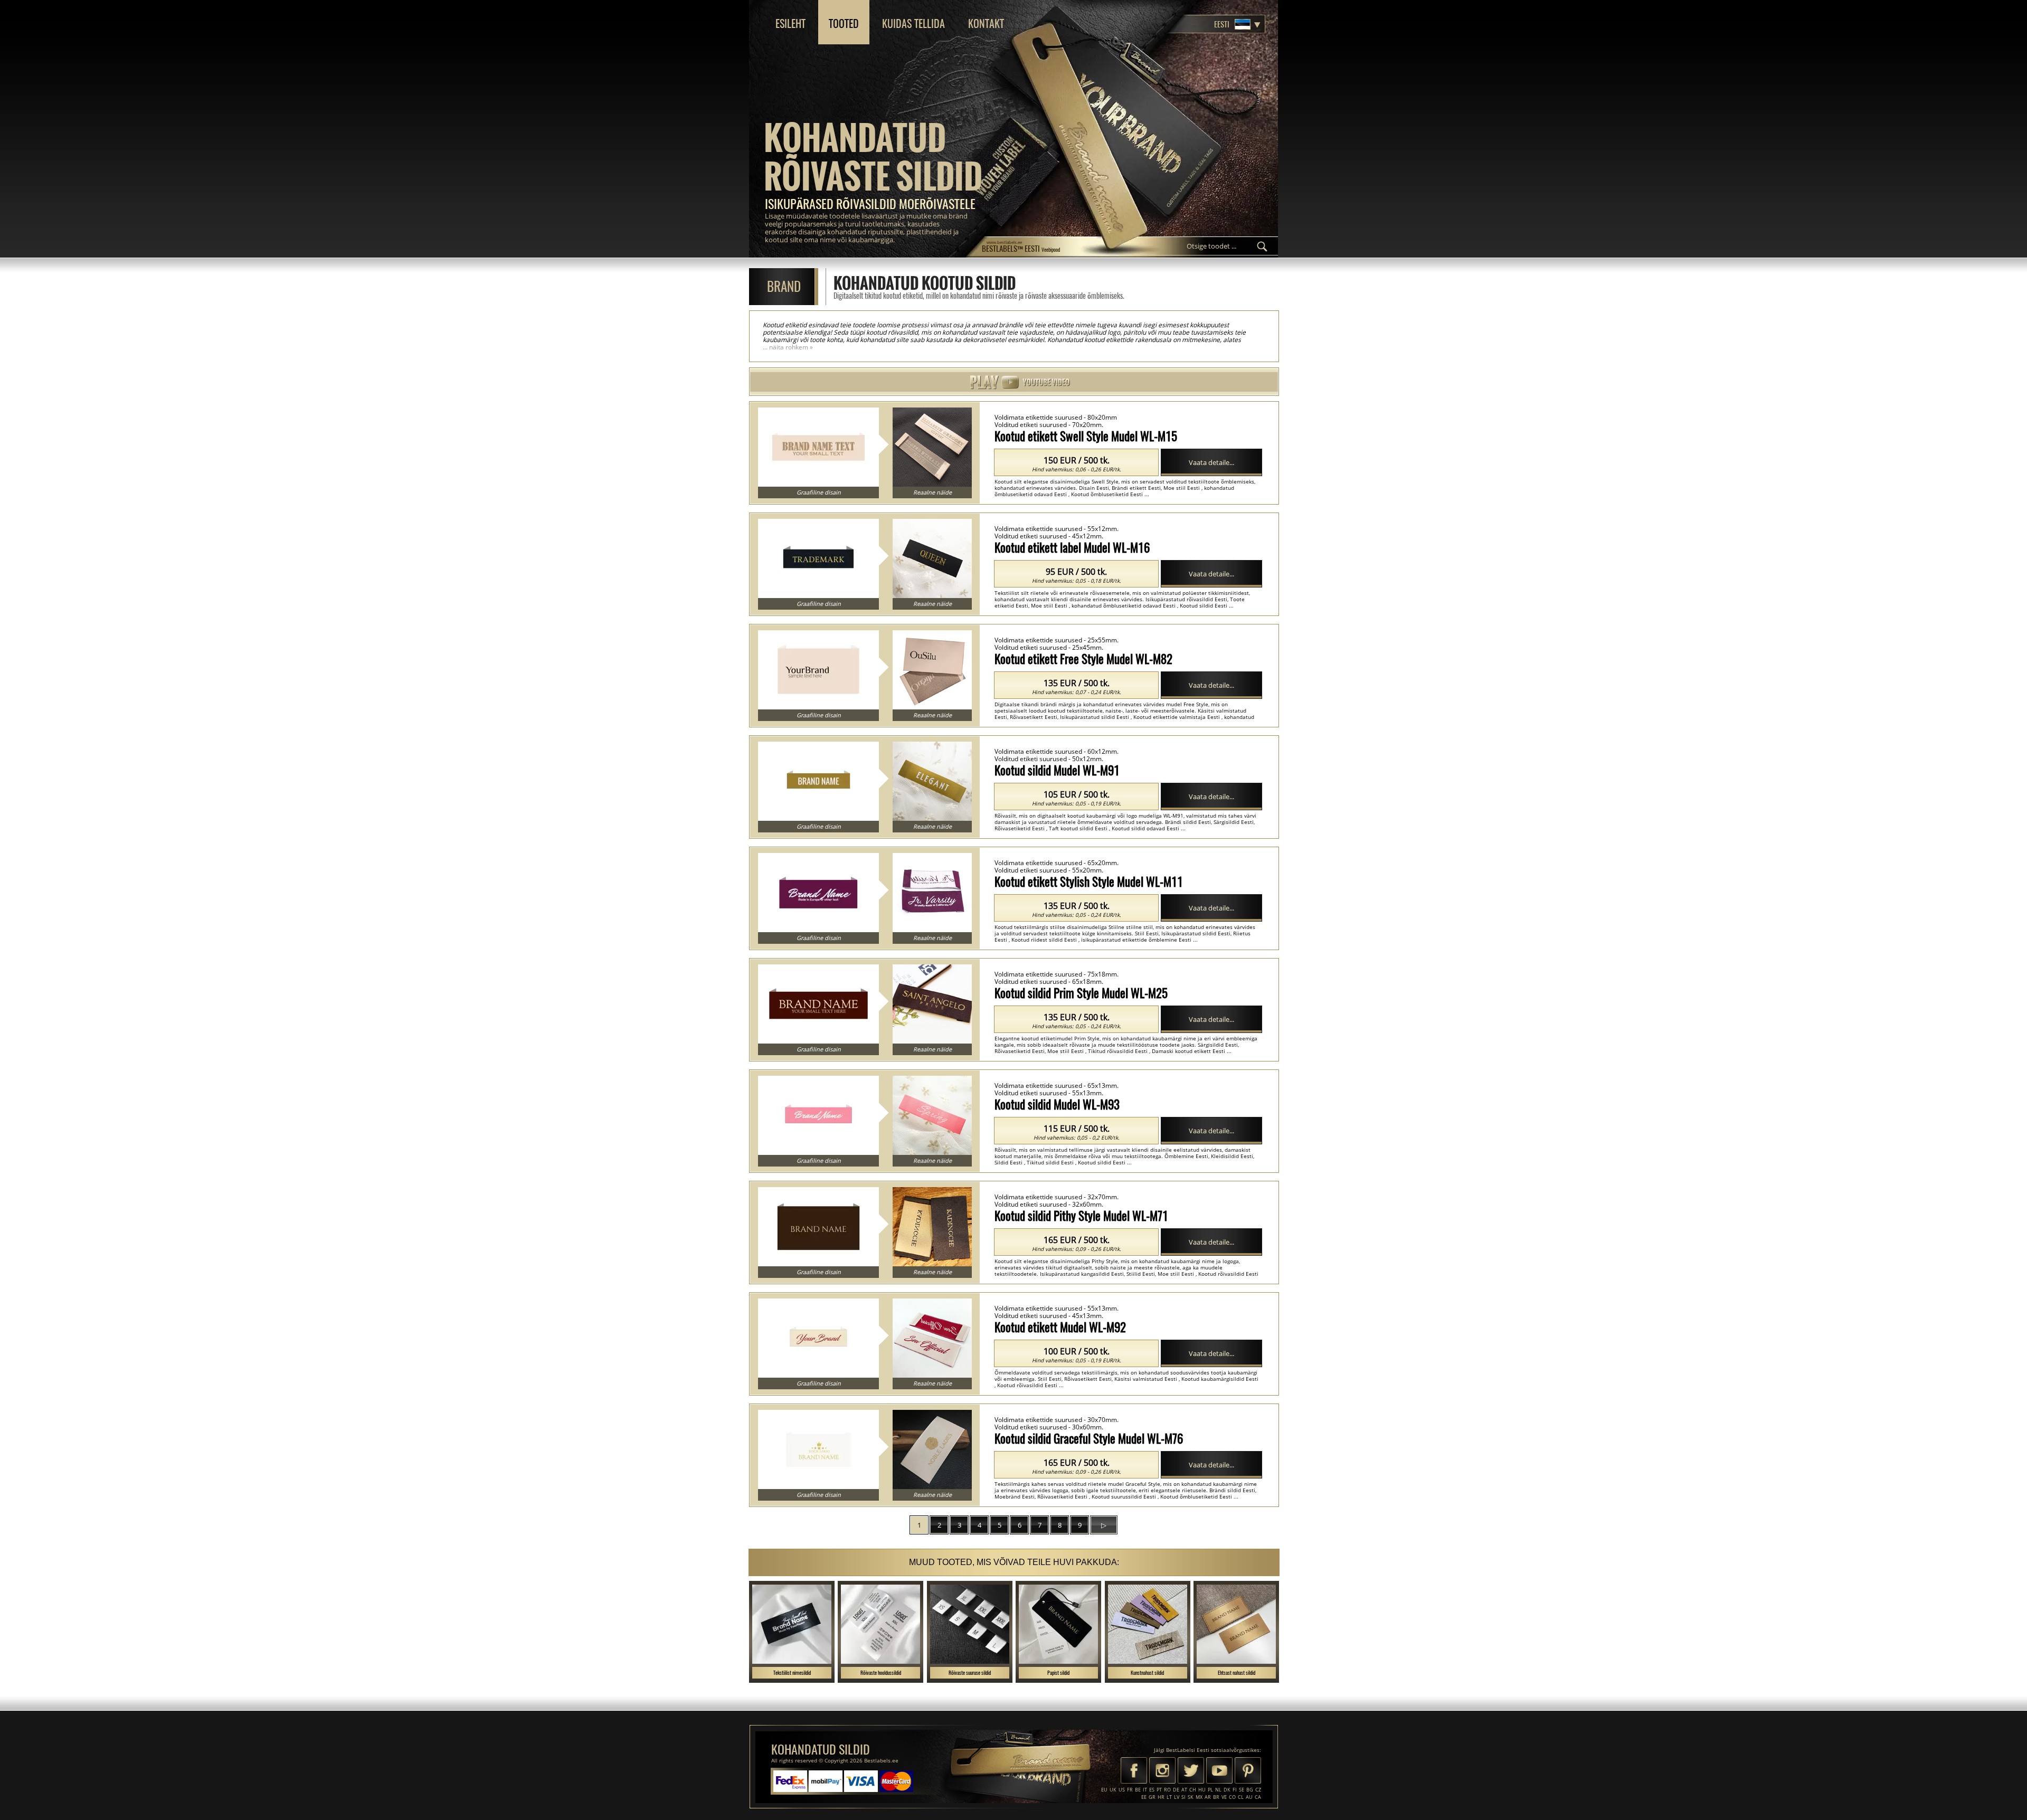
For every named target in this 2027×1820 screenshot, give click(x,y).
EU (1104, 1790)
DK (1227, 1790)
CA (1258, 1797)
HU (1202, 1790)
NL (1218, 1790)
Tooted (844, 23)
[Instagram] (1162, 1771)
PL (1210, 1790)
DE (1176, 1790)
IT (1145, 1790)
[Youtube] (1219, 1771)
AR (1208, 1797)
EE (1144, 1797)
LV (1177, 1797)
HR (1161, 1797)
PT (1159, 1790)
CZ (1258, 1790)
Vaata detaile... (1211, 462)
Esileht (790, 23)
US (1122, 1790)
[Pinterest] (1248, 1771)
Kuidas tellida (913, 23)
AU (1249, 1797)
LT (1169, 1797)
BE (1138, 1790)
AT (1184, 1790)
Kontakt (986, 23)
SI (1183, 1797)
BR (1216, 1797)
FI (1235, 1790)
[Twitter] (1191, 1771)
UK (1113, 1790)
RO (1167, 1790)
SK (1191, 1797)
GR (1152, 1797)
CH (1193, 1790)
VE (1224, 1797)
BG (1250, 1790)
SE (1242, 1790)
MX (1199, 1797)
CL (1241, 1797)
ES (1152, 1790)
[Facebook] (1134, 1771)
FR (1130, 1790)
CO (1232, 1797)
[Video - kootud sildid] (1013, 382)
